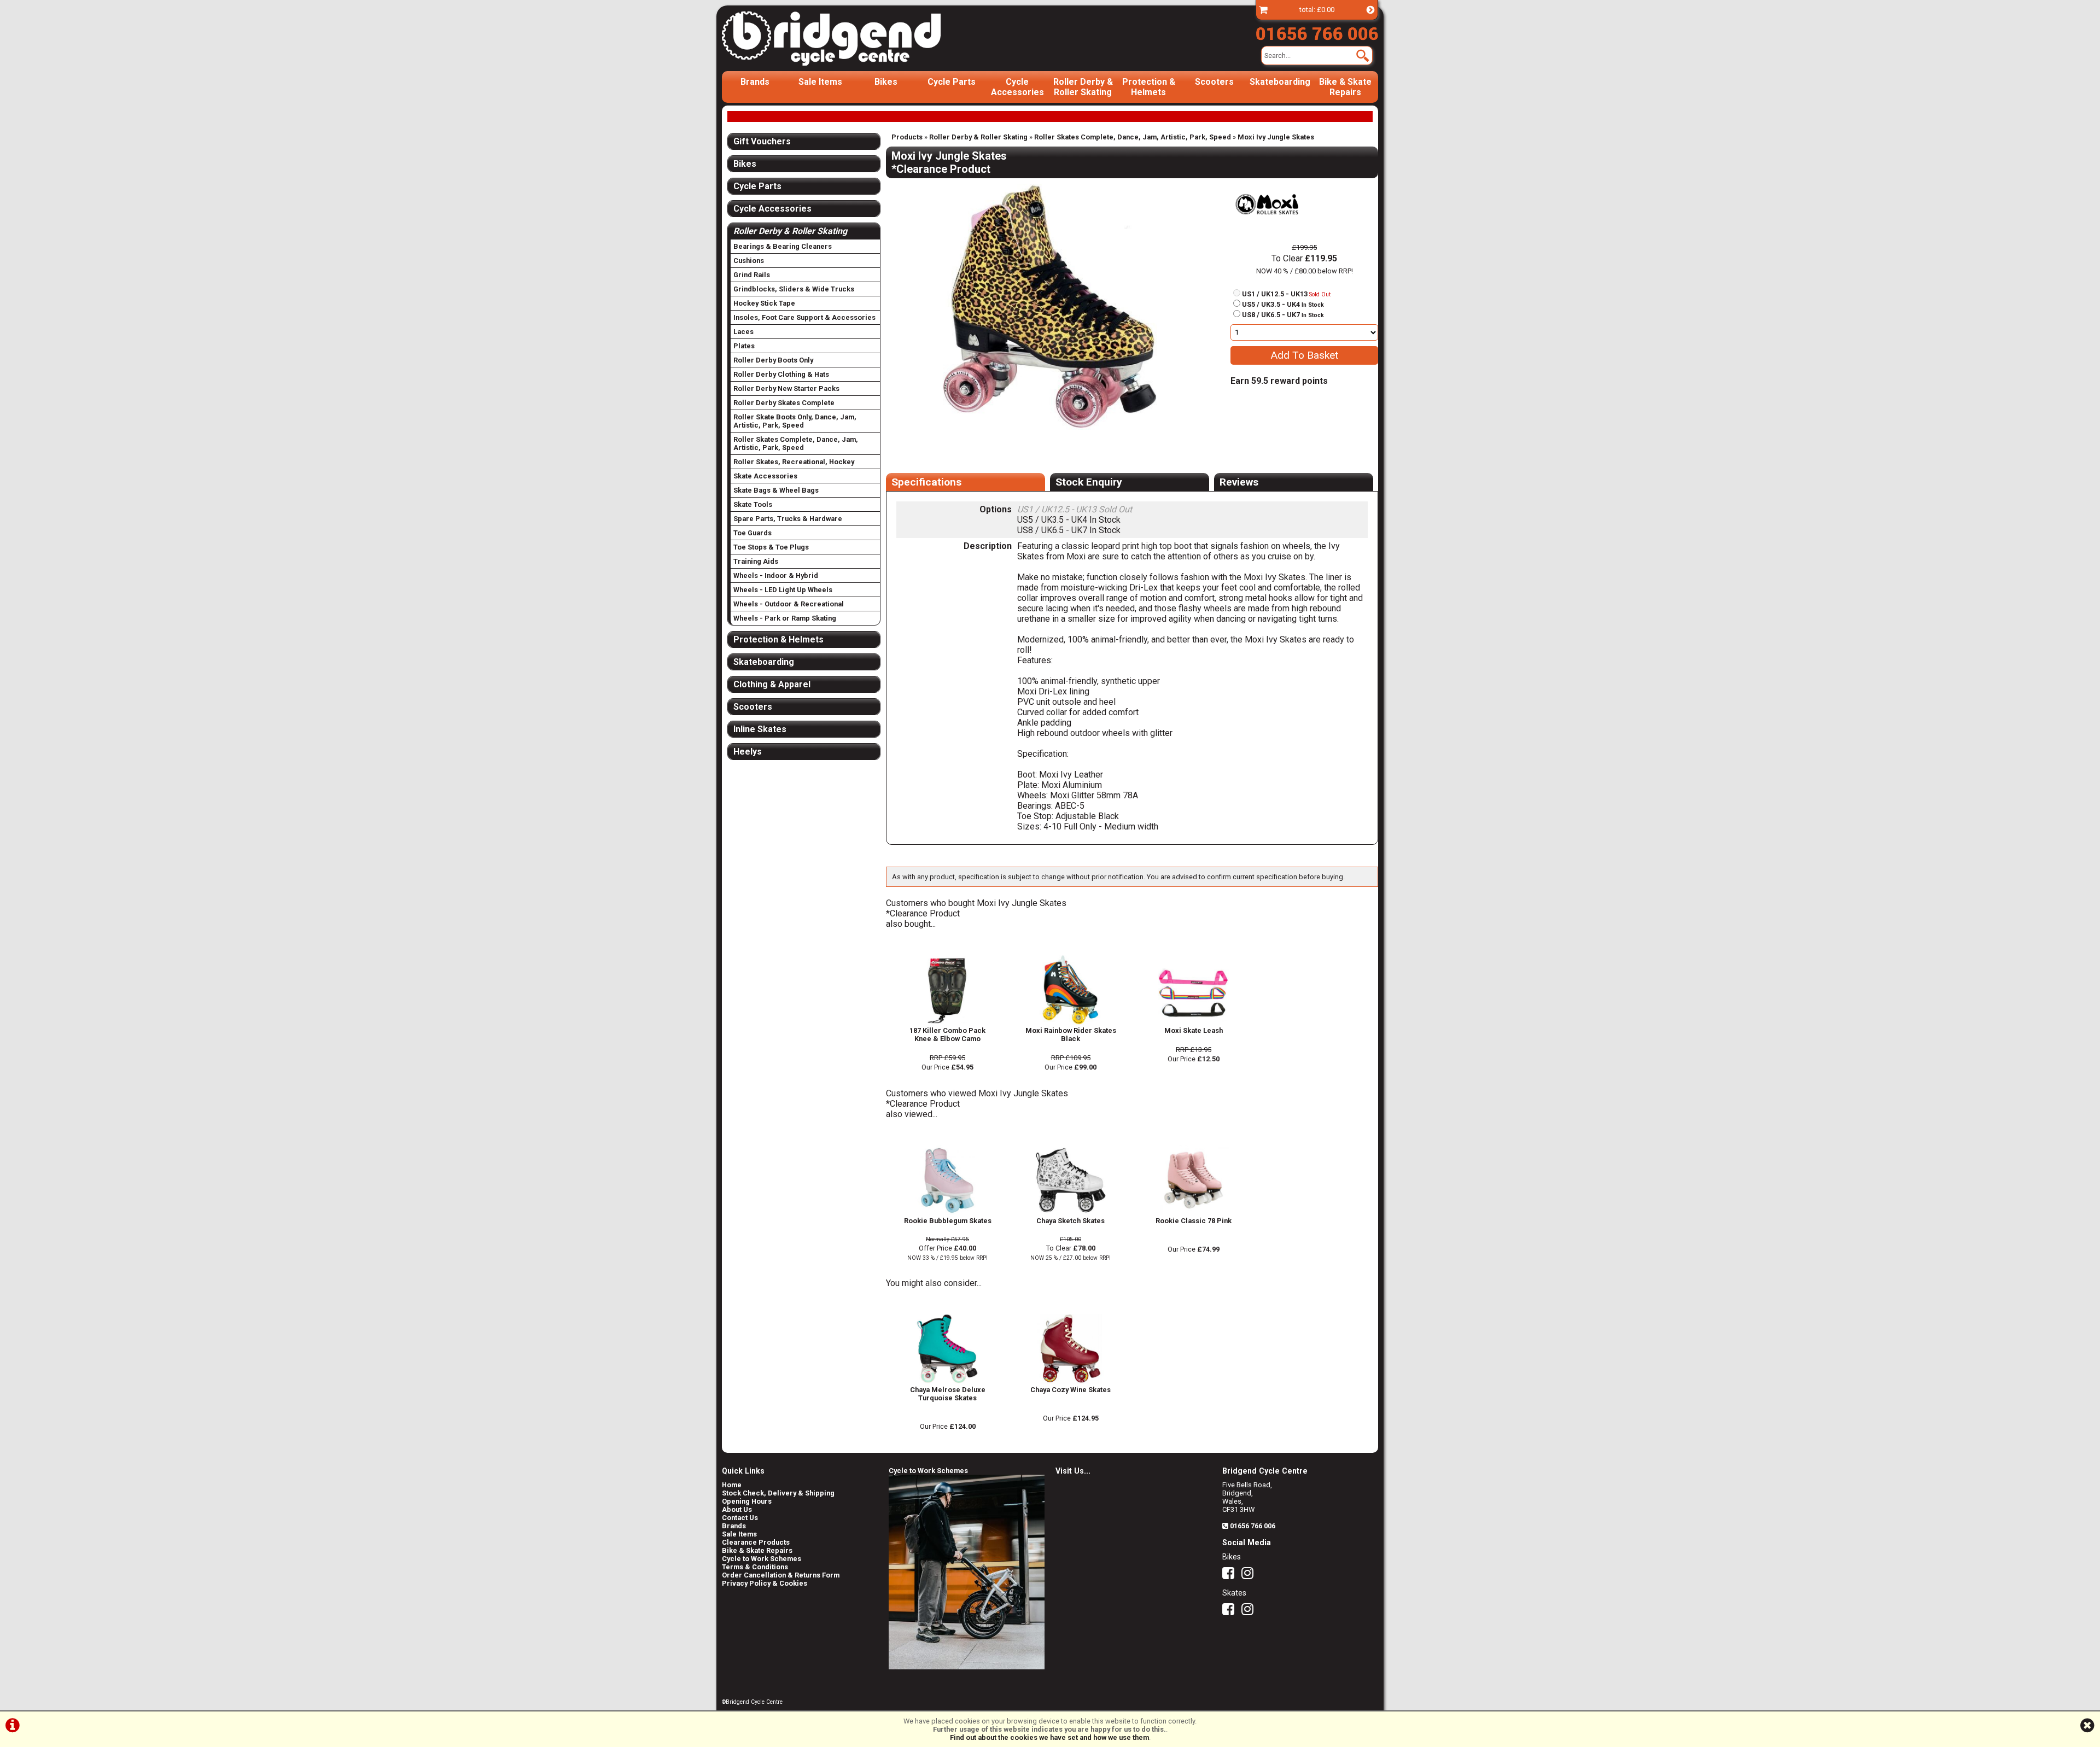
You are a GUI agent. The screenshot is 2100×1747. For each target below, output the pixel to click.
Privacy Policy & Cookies (765, 1583)
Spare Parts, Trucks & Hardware (788, 519)
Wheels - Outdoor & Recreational (789, 604)
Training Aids (756, 561)
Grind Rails (752, 275)
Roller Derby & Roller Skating (1083, 87)
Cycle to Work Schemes (762, 1559)
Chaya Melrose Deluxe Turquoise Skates (948, 1394)
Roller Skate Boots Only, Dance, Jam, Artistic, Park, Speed (795, 421)
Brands (755, 82)
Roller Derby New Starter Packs (786, 388)
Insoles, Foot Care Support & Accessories (804, 317)
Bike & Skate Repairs (1345, 87)
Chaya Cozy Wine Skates (1071, 1390)
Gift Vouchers (762, 141)
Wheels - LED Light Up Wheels (783, 590)
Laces (743, 332)
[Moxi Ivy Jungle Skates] (1050, 307)
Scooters (1214, 82)
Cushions (749, 261)
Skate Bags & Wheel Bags (776, 490)
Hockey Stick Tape (764, 303)
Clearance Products (756, 1542)
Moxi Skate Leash (1194, 1030)
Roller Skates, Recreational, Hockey (794, 462)
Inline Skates (760, 729)
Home (732, 1485)
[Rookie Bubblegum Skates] (947, 1213)
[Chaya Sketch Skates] (1071, 1213)
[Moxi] (1267, 227)
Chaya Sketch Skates (1071, 1221)
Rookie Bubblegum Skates (948, 1221)
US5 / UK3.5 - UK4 (1283, 304)
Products (907, 137)
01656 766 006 (1253, 1526)
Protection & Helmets (1149, 87)
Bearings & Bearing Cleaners (783, 246)
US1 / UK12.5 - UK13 (1286, 294)
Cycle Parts (952, 82)
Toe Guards (752, 533)
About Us (737, 1509)
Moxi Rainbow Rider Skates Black (1071, 1035)
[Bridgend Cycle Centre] (850, 38)
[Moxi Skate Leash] (1194, 1022)
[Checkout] (1263, 10)
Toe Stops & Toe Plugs (771, 547)
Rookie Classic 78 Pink (1194, 1221)
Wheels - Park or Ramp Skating (785, 618)
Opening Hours (747, 1501)
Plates (744, 346)
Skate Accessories (765, 476)
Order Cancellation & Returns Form (781, 1575)
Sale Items (820, 82)
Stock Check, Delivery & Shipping (778, 1493)
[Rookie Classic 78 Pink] (1194, 1213)
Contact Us (740, 1518)
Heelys (748, 752)
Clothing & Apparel (772, 684)
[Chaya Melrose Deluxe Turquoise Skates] (947, 1381)
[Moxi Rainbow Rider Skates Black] (1071, 1022)
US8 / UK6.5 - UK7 (1283, 315)
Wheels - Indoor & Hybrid (776, 575)
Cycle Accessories (1017, 87)
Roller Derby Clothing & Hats (781, 374)
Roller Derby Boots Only (773, 360)
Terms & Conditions (755, 1567)
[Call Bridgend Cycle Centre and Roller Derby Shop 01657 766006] (1317, 31)
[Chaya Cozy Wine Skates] (1071, 1381)
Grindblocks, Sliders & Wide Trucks (794, 289)
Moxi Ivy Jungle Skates (1276, 137)
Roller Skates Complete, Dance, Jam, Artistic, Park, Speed (1133, 137)
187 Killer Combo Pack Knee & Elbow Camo (947, 1035)
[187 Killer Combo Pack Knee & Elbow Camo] (947, 1022)
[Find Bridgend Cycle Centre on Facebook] (1231, 1576)
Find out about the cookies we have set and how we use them (1049, 1737)
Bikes (886, 82)
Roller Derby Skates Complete (784, 403)
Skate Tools (753, 504)
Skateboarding (1280, 82)
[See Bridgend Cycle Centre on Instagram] (1250, 1576)
